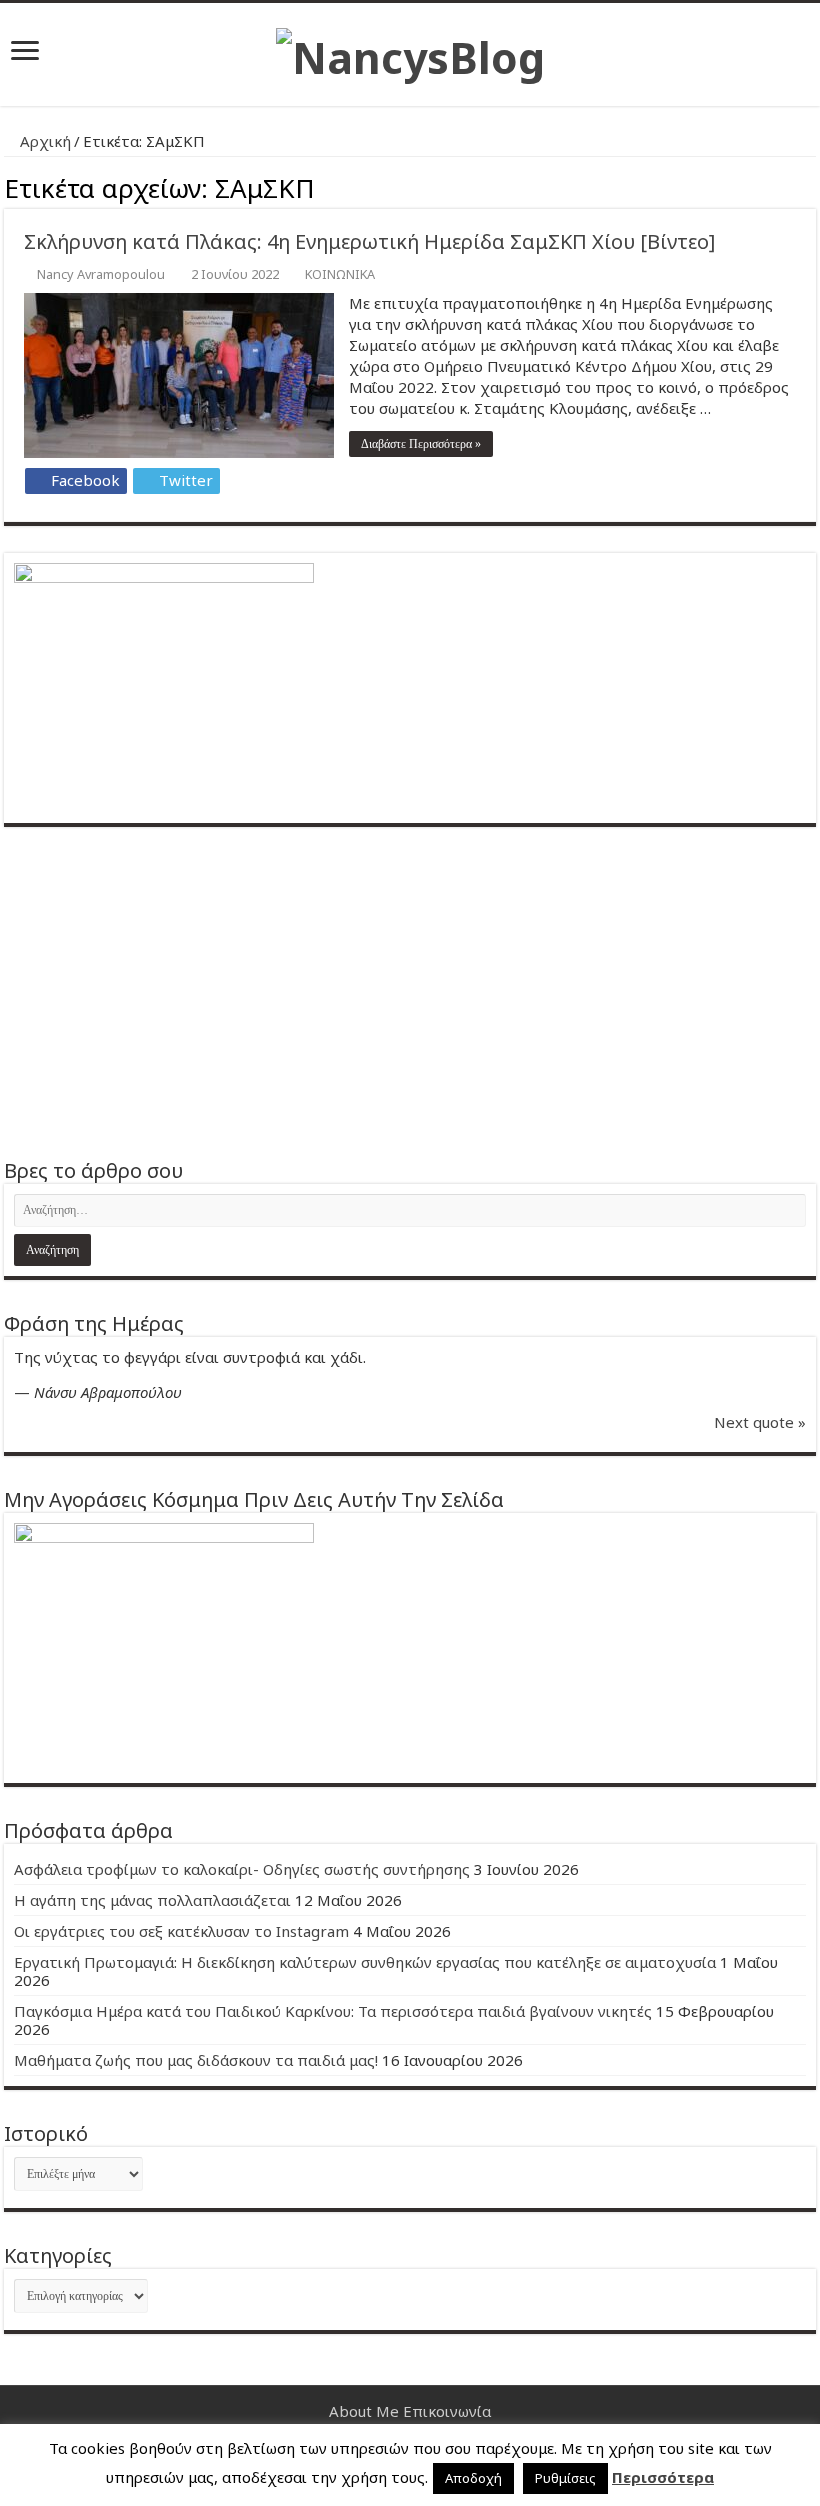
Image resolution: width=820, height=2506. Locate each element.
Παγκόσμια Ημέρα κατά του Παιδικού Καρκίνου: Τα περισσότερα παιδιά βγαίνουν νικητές (333, 2011)
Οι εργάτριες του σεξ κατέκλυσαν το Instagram (181, 1931)
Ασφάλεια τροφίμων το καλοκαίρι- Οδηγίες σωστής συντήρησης (242, 1869)
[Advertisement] (410, 992)
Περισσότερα (663, 2477)
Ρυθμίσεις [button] (565, 2478)
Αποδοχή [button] (473, 2478)
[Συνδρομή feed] (810, 185)
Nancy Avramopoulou (101, 274)
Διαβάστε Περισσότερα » (421, 444)
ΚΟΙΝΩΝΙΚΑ (340, 274)
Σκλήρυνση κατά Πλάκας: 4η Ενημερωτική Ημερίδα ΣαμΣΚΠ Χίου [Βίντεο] (369, 241)
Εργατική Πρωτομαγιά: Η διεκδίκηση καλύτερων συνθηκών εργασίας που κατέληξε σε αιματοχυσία (365, 1962)
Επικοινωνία (447, 2411)
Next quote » (760, 1422)
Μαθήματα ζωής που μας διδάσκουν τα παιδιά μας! (196, 2060)
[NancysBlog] (410, 52)
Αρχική (43, 141)
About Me (364, 2411)
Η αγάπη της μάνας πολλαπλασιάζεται (152, 1900)
